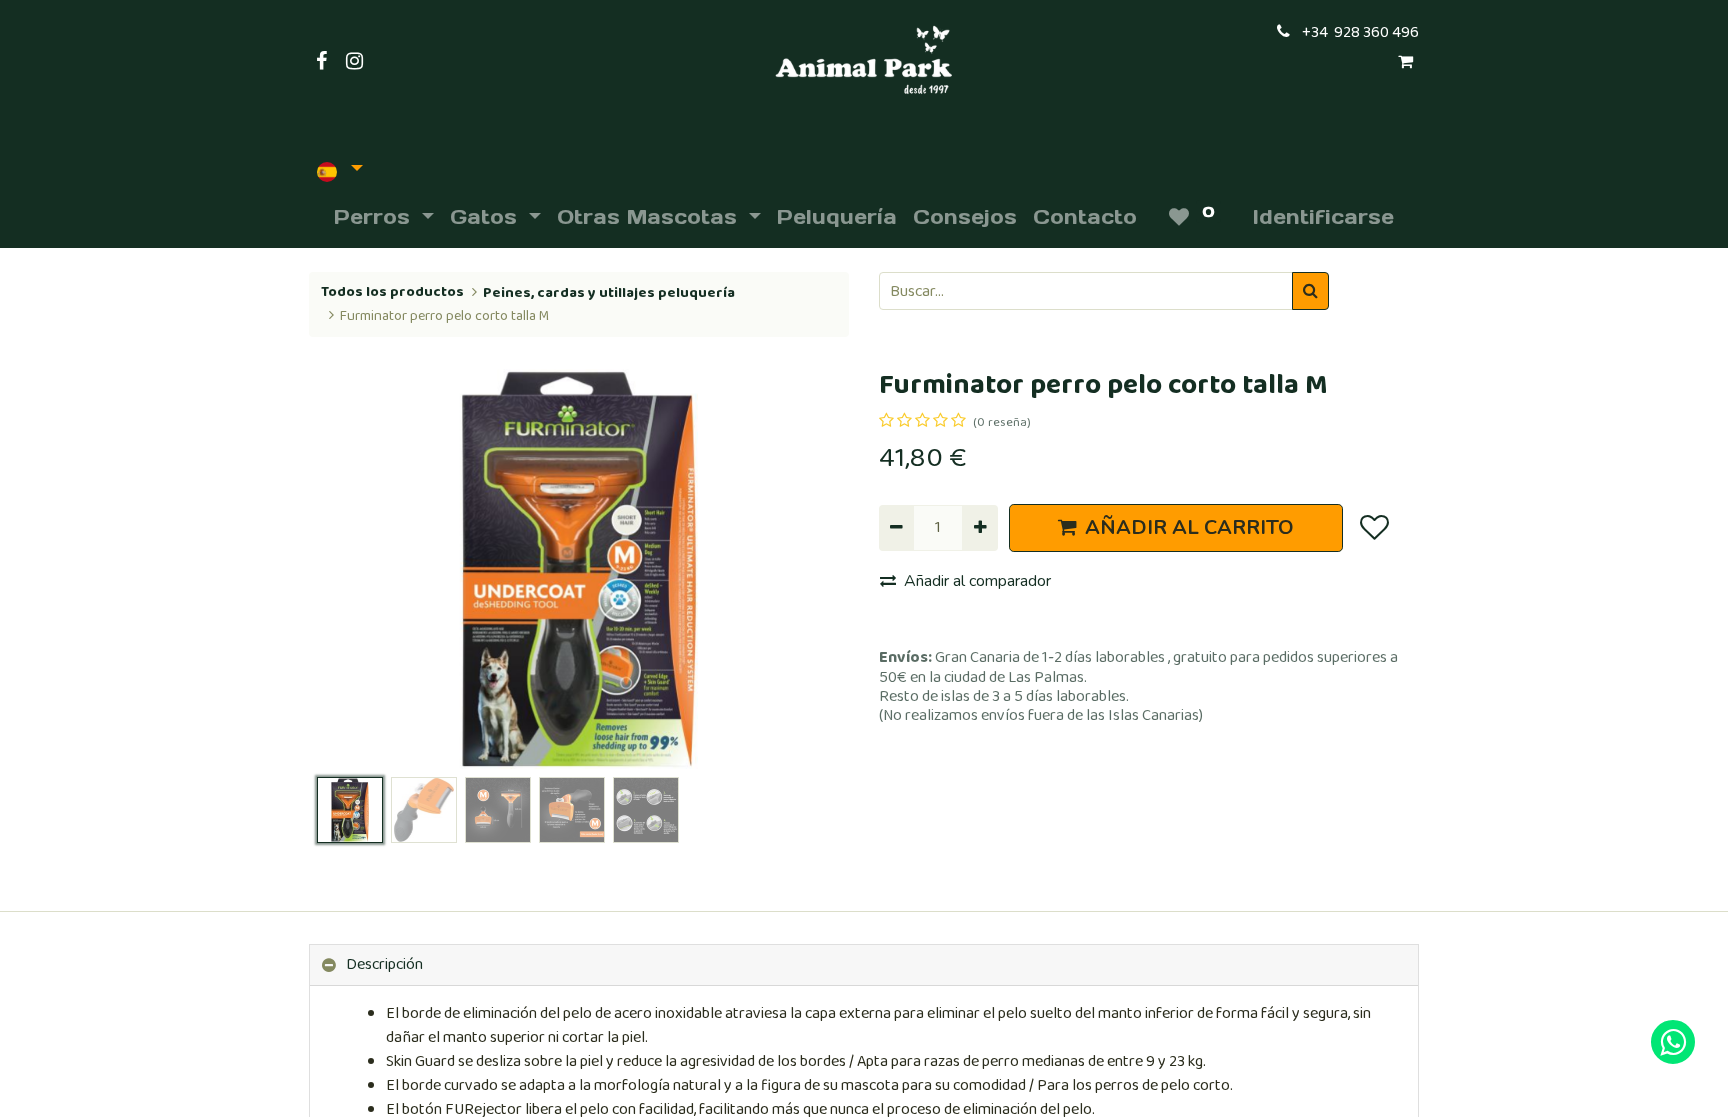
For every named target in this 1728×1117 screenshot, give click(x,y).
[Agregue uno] (979, 528)
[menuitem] (837, 217)
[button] (349, 569)
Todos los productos (392, 292)
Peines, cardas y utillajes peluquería (609, 293)
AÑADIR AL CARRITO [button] (1189, 527)
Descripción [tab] (384, 964)
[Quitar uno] (896, 528)
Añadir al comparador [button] (977, 581)
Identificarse (1323, 217)
